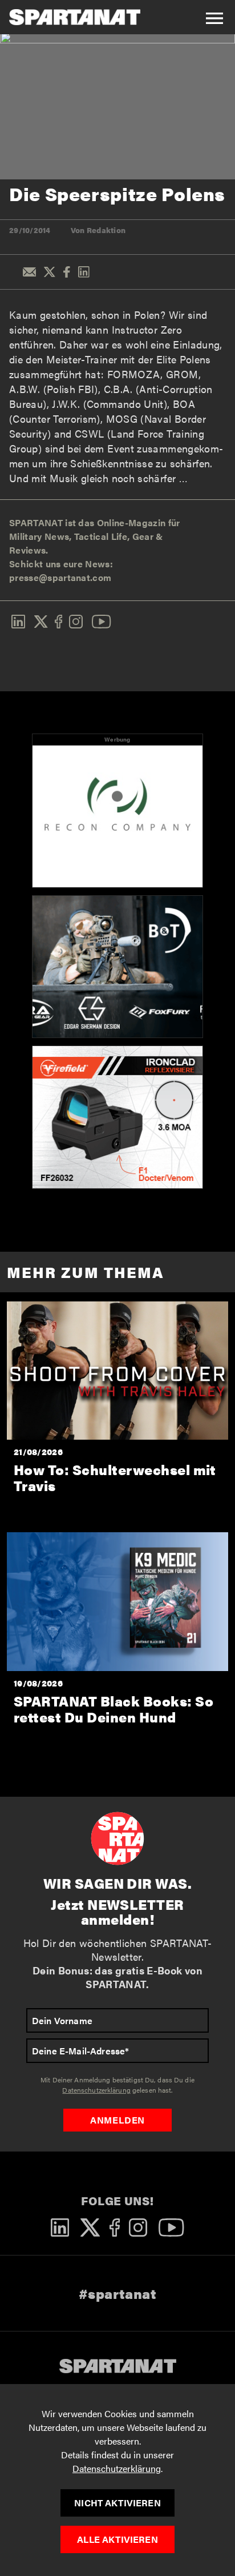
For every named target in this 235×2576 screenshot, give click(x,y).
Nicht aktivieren (117, 2503)
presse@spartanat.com (60, 577)
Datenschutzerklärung (117, 2468)
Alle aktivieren (117, 2539)
